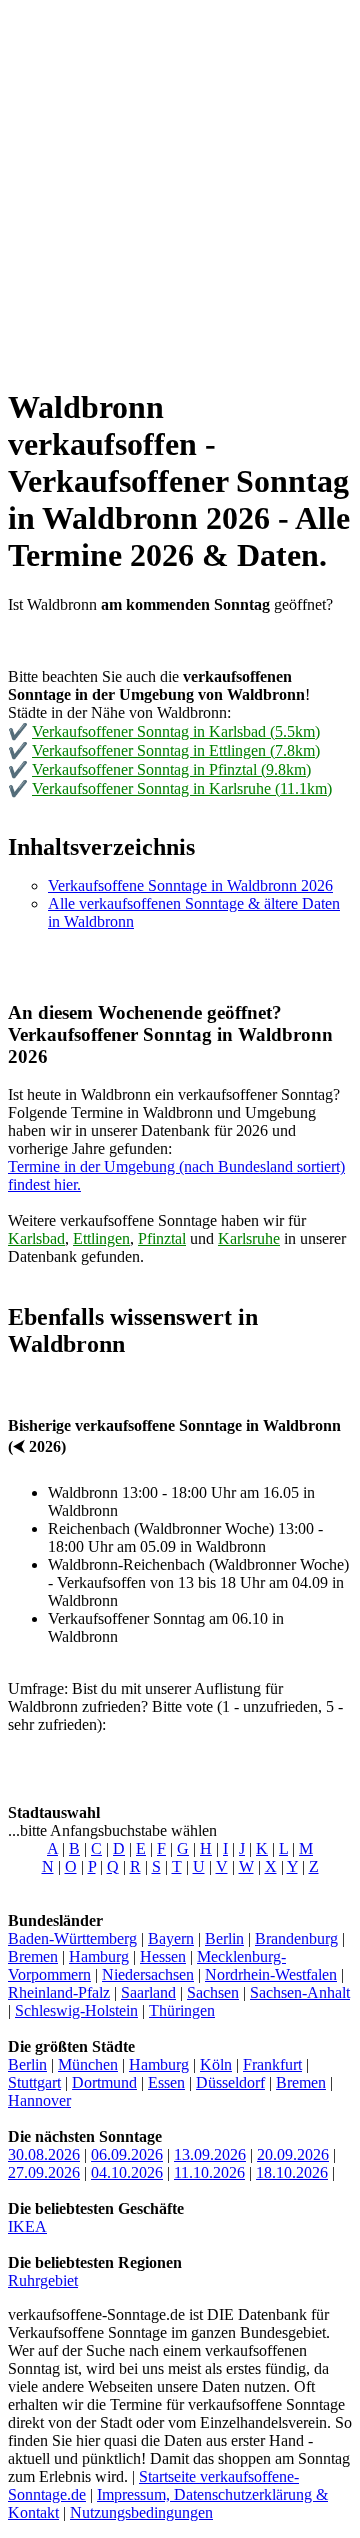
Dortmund (104, 2082)
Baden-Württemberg (72, 1938)
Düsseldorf (230, 2082)
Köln (216, 2064)
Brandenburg (296, 1938)
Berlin (224, 1938)
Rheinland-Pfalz (59, 1992)
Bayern (171, 1938)
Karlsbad (36, 1238)
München (88, 2064)
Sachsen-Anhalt (300, 1992)
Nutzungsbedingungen (141, 2512)
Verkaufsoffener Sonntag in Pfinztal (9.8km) (171, 769)
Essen (166, 2082)
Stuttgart (34, 2082)
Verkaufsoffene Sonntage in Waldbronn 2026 (190, 885)
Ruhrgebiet (43, 2280)
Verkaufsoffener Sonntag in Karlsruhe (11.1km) (182, 788)
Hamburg (99, 1956)
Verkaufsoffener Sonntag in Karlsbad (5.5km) (176, 731)
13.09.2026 (210, 2154)
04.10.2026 (127, 2172)
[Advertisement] (180, 188)
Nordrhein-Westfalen (271, 1974)
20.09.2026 (293, 2154)
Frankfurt (272, 2064)
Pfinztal (162, 1238)
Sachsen (213, 1992)
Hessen (163, 1956)
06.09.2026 (127, 2154)
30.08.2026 (44, 2154)
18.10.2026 (292, 2172)
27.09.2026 (44, 2172)
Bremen (33, 1956)
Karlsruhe (249, 1238)
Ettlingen (101, 1238)
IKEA (27, 2226)
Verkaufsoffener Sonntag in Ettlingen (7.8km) (176, 750)
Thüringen (182, 2010)
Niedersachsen (148, 1974)
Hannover (39, 2100)
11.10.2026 (209, 2172)
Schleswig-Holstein (76, 2010)
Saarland (148, 1992)
